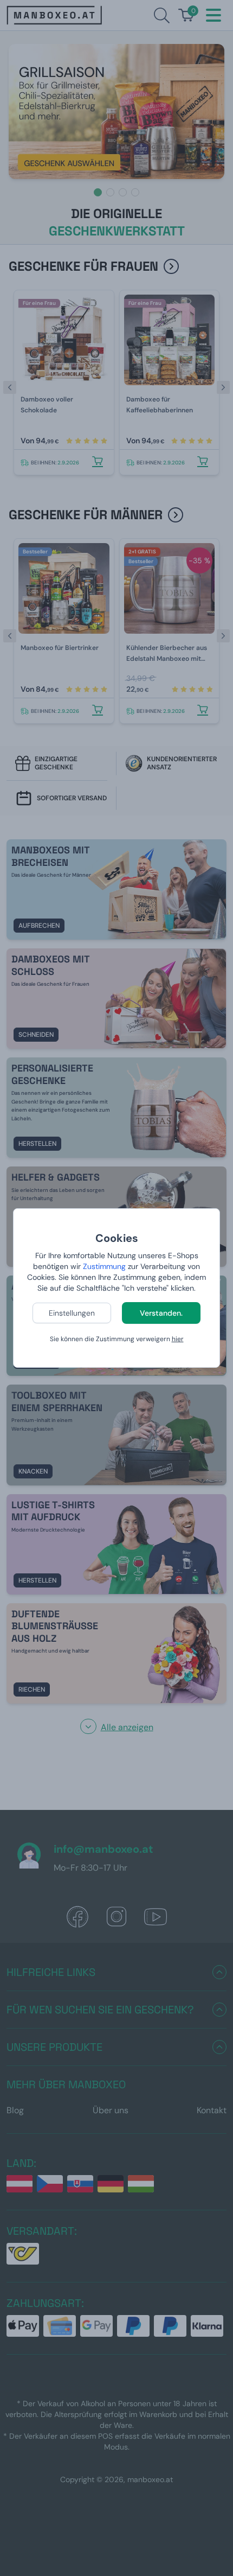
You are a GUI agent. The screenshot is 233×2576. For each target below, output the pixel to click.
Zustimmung (104, 1266)
